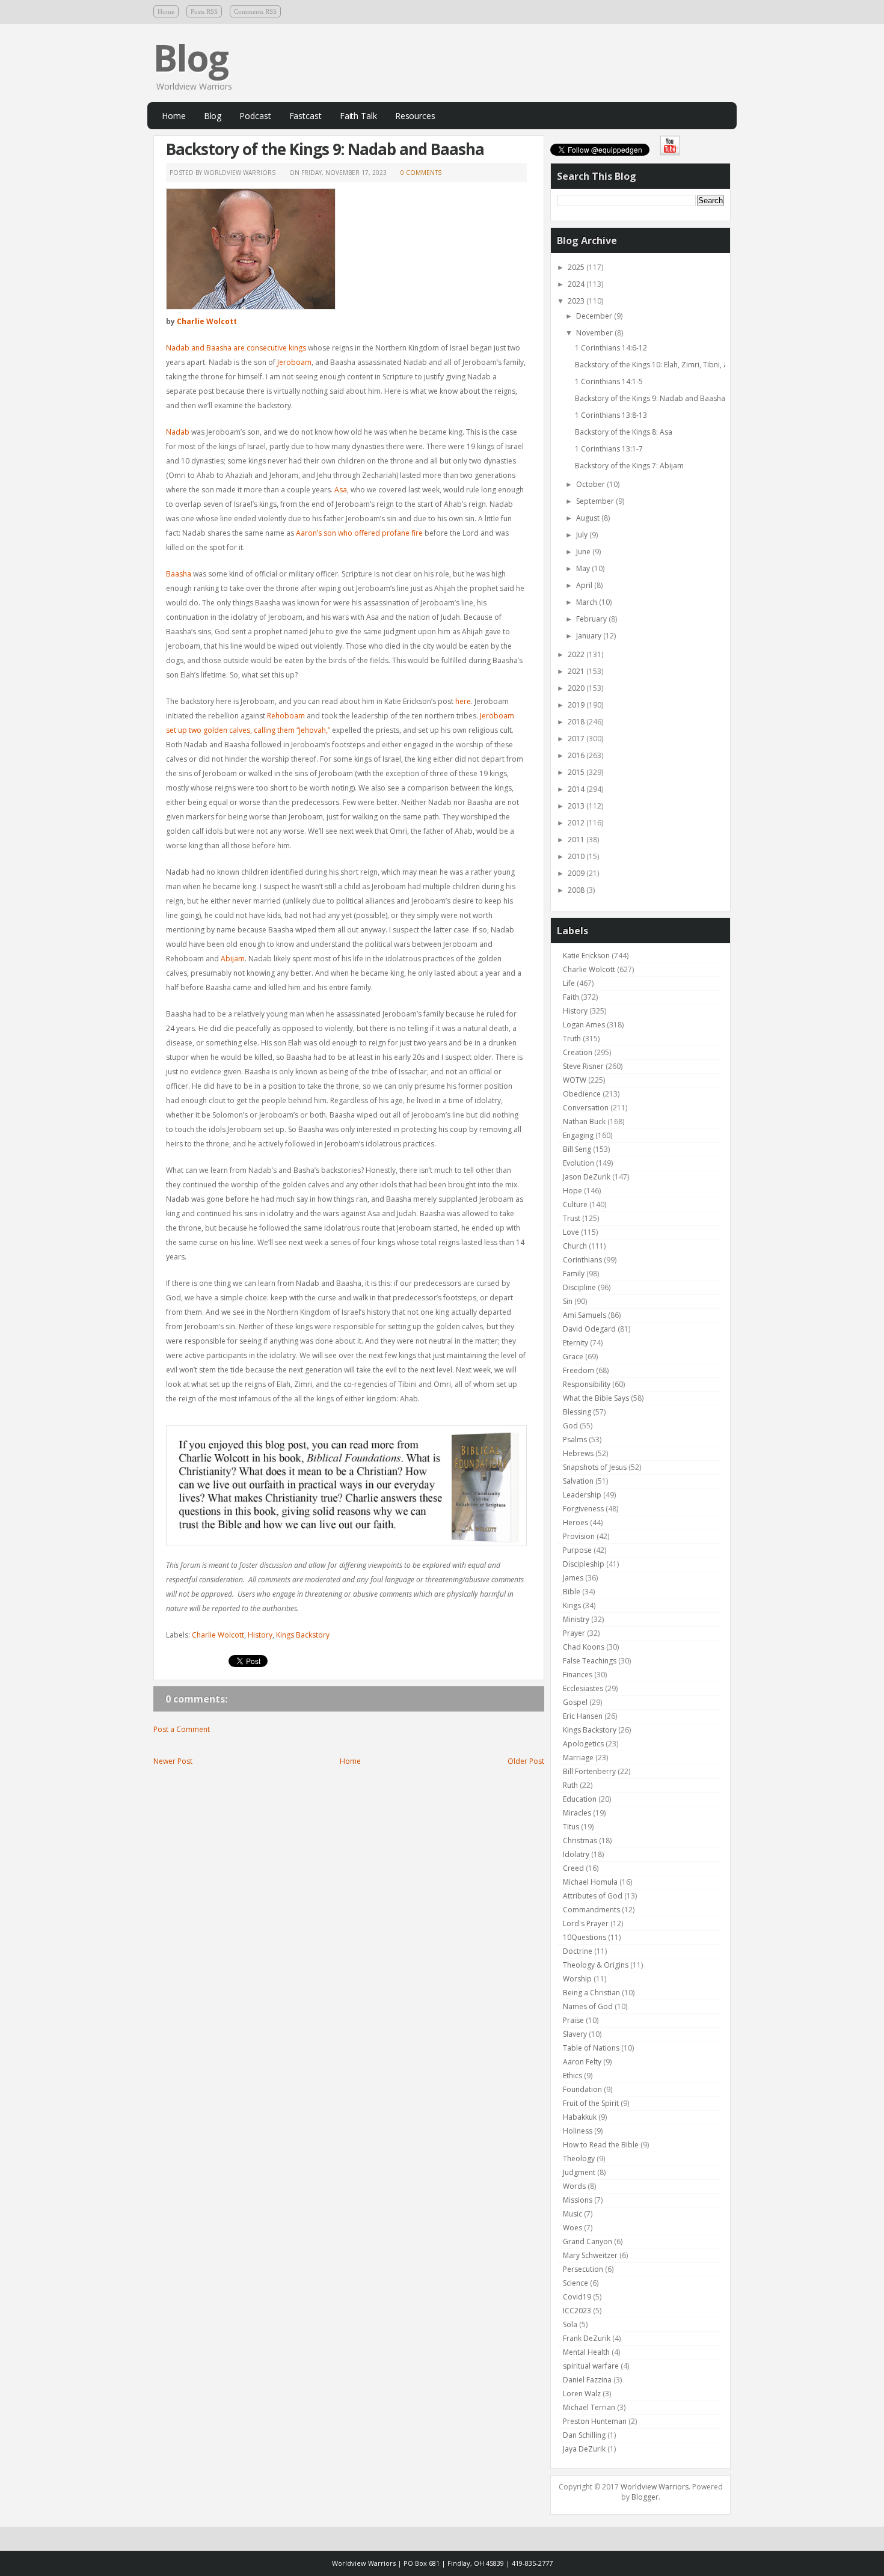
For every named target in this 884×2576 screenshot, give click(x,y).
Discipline (579, 1287)
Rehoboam (286, 716)
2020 (577, 688)
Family (574, 1274)
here (463, 701)
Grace (573, 1357)
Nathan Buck (584, 1121)
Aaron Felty (582, 2062)
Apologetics (583, 1744)
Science (576, 2283)
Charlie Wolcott (207, 321)
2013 (577, 806)
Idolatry (576, 1854)
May (584, 568)
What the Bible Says (596, 1398)
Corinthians (582, 1260)
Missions (578, 2200)
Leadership (582, 1495)
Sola (570, 2324)
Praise (573, 2020)
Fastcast (305, 116)
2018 (577, 722)
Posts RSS (204, 11)
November (595, 333)
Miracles (577, 1813)
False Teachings (590, 1661)
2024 (577, 284)
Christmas (580, 1840)
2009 (577, 873)
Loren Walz (582, 2394)
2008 (577, 890)
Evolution (579, 1163)
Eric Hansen (583, 1716)
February (592, 619)
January (590, 636)
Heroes (576, 1522)
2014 (577, 789)
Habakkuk (580, 2117)
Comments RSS (255, 11)
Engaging (578, 1135)
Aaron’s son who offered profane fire (359, 533)
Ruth (570, 1785)
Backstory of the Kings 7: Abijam (629, 466)
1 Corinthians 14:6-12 (611, 348)
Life (569, 983)
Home (166, 11)
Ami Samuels (585, 1315)
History (260, 1635)
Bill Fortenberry (589, 1771)
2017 (577, 739)
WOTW (575, 1080)
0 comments (421, 173)
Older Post (526, 1761)
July (583, 535)
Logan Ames (584, 1025)
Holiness (578, 2131)
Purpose (577, 1550)
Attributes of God (593, 1896)
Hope (572, 1191)
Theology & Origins (596, 1965)
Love (571, 1232)
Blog (191, 58)
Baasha (179, 574)
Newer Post (173, 1761)
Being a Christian (591, 1993)
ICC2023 (577, 2311)
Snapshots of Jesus (595, 1467)
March (588, 602)
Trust (572, 1218)
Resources (415, 116)
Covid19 (577, 2297)
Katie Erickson (586, 956)
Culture (575, 1204)
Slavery (575, 2034)
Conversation (586, 1108)
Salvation (578, 1481)
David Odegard (589, 1329)
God (570, 1426)
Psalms (575, 1439)
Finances (578, 1675)
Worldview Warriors (655, 2487)
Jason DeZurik (587, 1177)
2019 (577, 705)
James (573, 1578)
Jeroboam (294, 362)
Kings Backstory (303, 1635)
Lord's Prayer (586, 1923)
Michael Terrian (589, 2407)
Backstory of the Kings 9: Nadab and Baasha (325, 149)
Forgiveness (583, 1509)
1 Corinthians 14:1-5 (609, 381)
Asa (341, 490)
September (596, 501)
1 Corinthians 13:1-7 (609, 449)
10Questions (585, 1937)
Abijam (233, 959)
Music (572, 2214)
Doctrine (578, 1951)
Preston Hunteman (595, 2421)
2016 (577, 755)
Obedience (582, 1094)
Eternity (576, 1343)
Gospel (575, 1702)
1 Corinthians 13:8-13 (611, 415)
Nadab (178, 432)
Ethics (572, 2076)
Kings (572, 1605)
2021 (577, 671)
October (591, 484)
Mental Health (586, 2352)
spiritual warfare (591, 2366)
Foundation (582, 2089)
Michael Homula (590, 1882)
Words (574, 2186)
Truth (572, 1039)
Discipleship (584, 1564)
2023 (577, 301)
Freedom (579, 1370)
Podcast (255, 116)
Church (575, 1246)
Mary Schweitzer (590, 2255)
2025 (577, 267)
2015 (577, 772)
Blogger (645, 2497)
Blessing (577, 1412)
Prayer (574, 1633)
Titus (571, 1827)
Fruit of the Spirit (591, 2103)
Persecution (583, 2269)
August (589, 518)
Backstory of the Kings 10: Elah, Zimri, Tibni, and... (658, 365)
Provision (579, 1536)
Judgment (579, 2172)
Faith (571, 997)
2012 (577, 823)
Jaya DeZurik (584, 2449)
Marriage (578, 1758)
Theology (579, 2158)
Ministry (576, 1619)
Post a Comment (182, 1729)
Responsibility (587, 1384)
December (595, 316)
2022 (577, 654)
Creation (578, 1052)
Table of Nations (591, 2048)
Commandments (591, 1910)
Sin (568, 1301)
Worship (577, 1979)
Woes (572, 2228)
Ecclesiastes (583, 1688)
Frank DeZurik (587, 2338)
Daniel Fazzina (587, 2380)
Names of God (588, 2006)
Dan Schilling (584, 2435)
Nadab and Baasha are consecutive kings (236, 348)
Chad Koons (584, 1647)
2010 (577, 856)
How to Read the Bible (601, 2145)
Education (580, 1799)
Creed (573, 1868)
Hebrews (578, 1453)
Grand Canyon (588, 2241)
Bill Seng (577, 1149)
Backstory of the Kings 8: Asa (624, 432)
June (584, 552)
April (585, 585)
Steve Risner (583, 1066)
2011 (577, 840)
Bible (572, 1592)
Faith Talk (358, 116)
